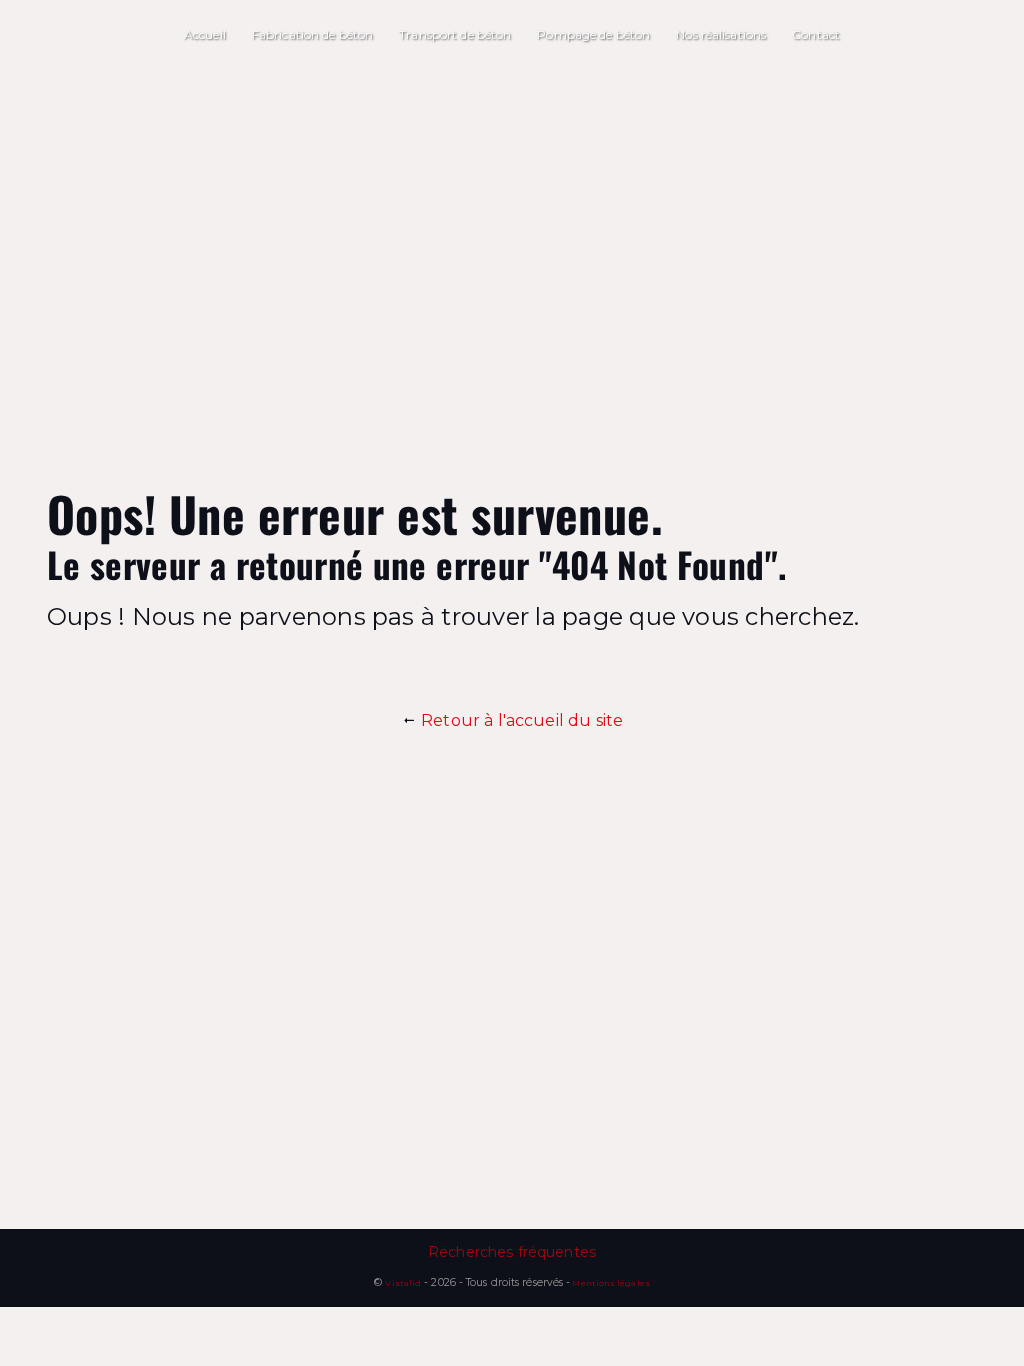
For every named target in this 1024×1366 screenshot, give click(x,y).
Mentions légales (609, 1283)
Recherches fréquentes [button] (512, 1252)
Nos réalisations (721, 34)
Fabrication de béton (312, 34)
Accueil (205, 34)
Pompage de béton (593, 34)
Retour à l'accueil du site (520, 720)
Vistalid (403, 1283)
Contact (816, 34)
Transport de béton (455, 34)
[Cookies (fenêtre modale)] (6, 1354)
